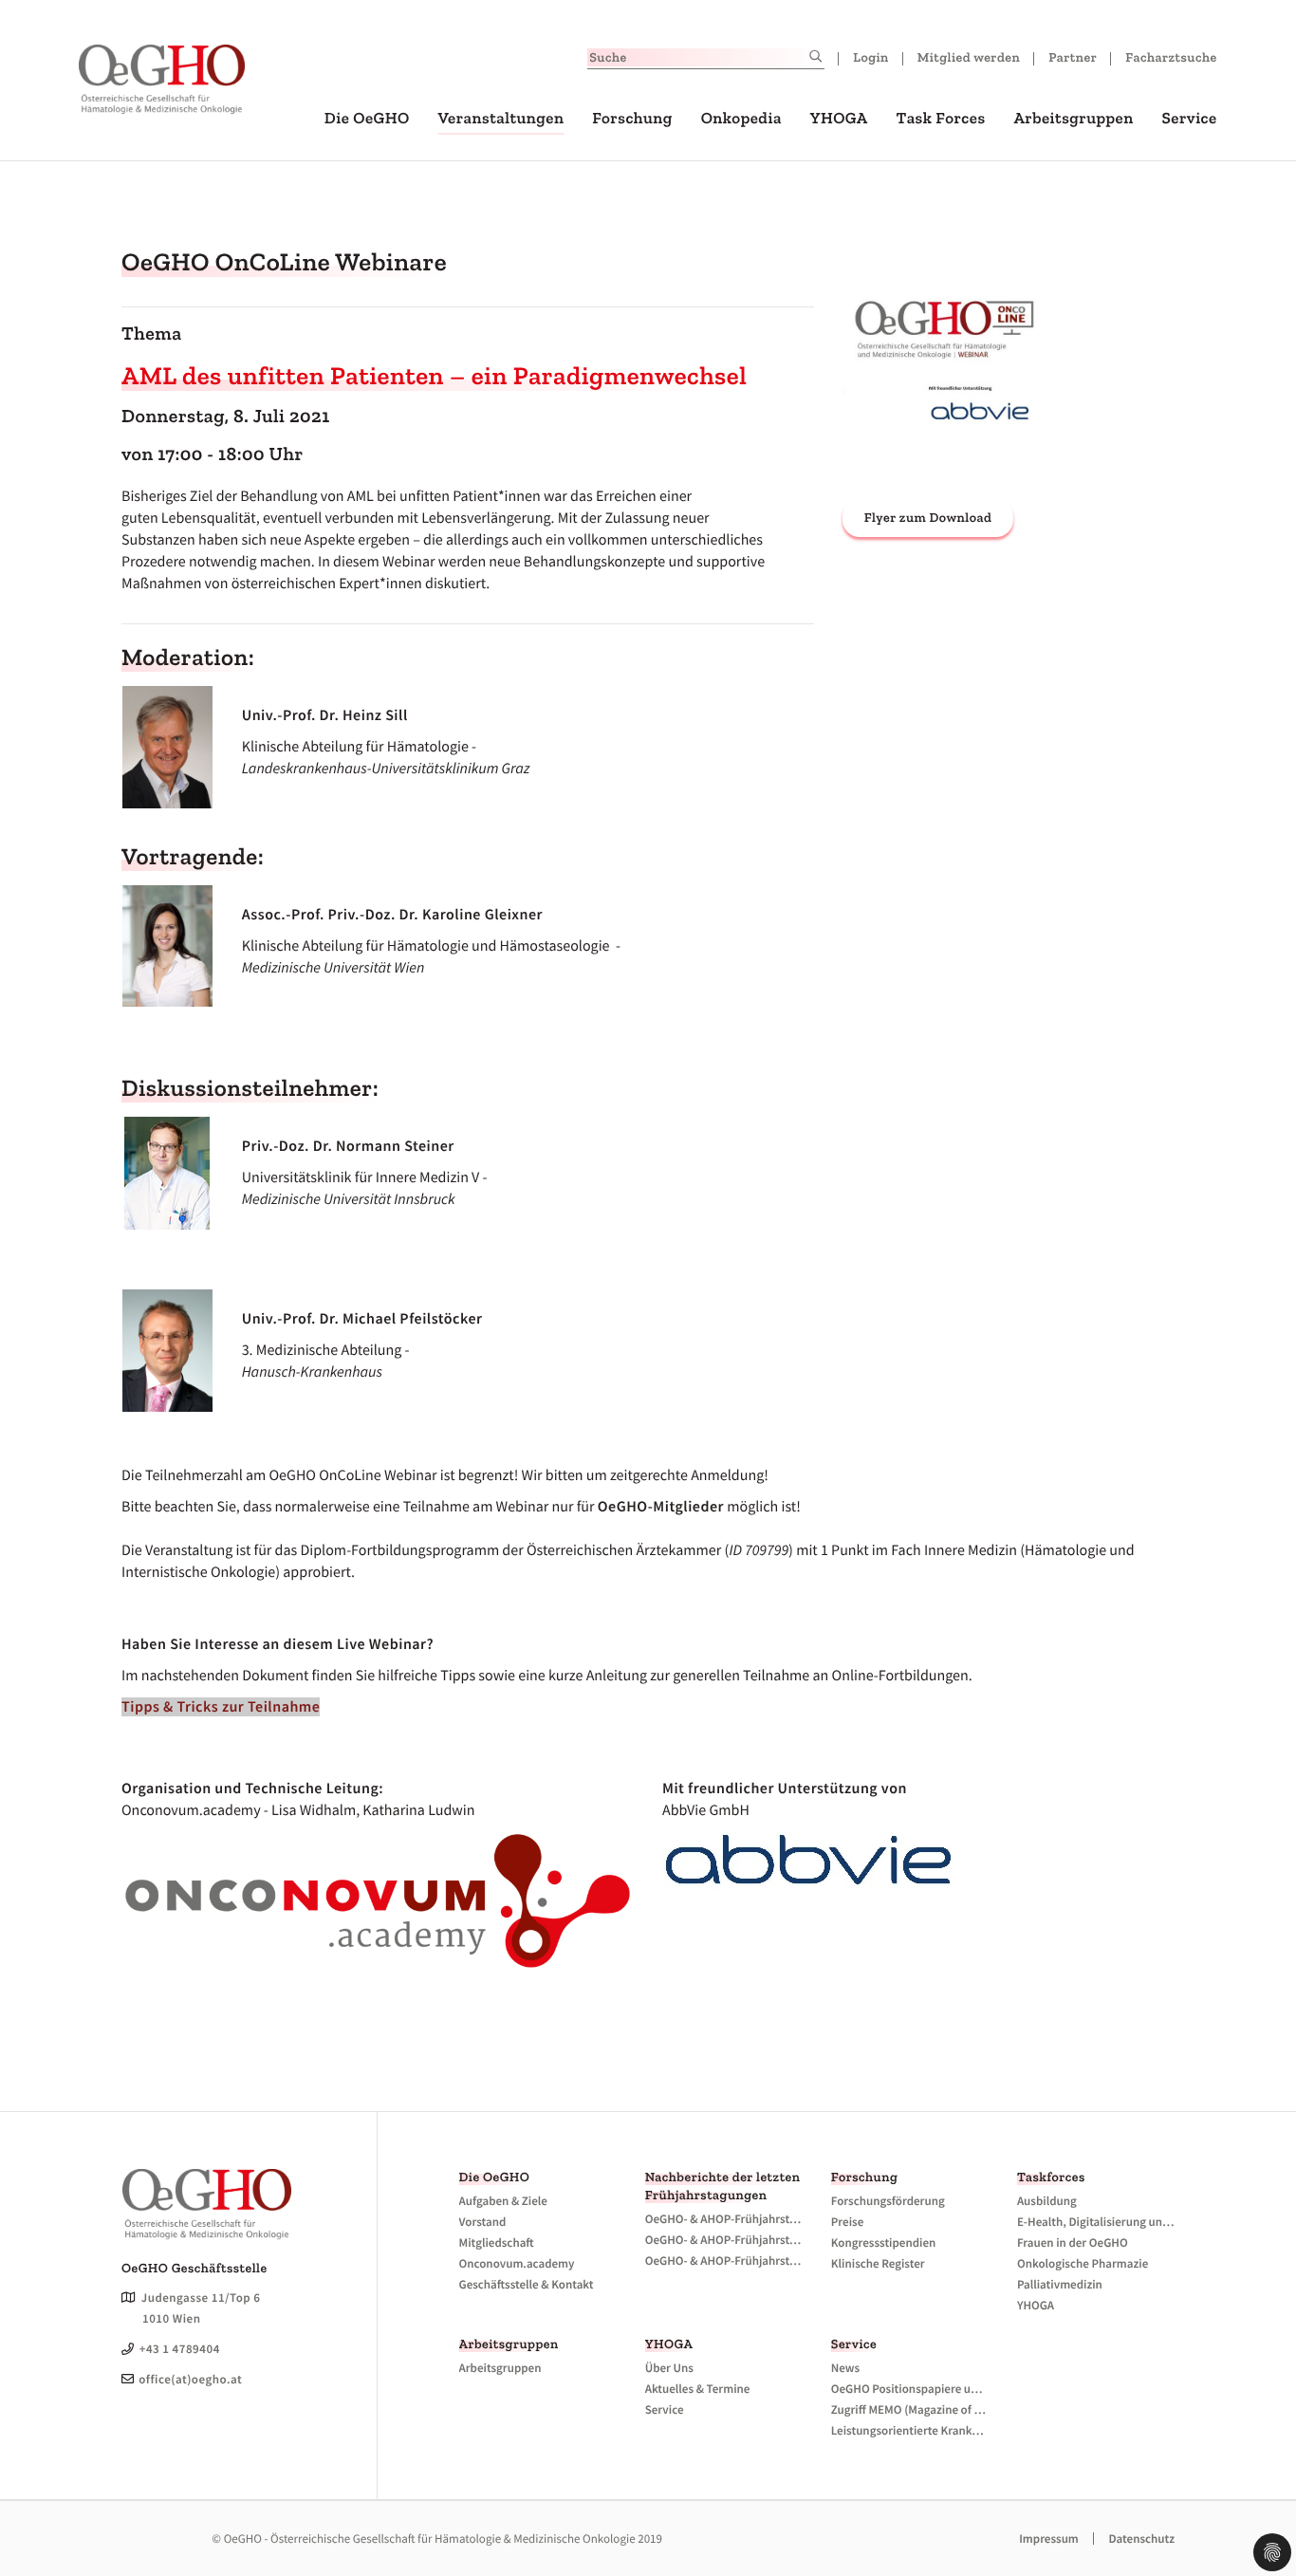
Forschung (632, 119)
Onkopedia (741, 119)
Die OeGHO (367, 119)
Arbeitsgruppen (1073, 119)
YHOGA (839, 119)
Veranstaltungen (500, 119)
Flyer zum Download (928, 518)
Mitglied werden (969, 57)
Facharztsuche (1171, 57)
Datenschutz (1141, 2539)
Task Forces (941, 119)
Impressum (1049, 2539)
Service (1190, 119)
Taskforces (1051, 2177)
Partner (1073, 57)
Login (871, 57)
